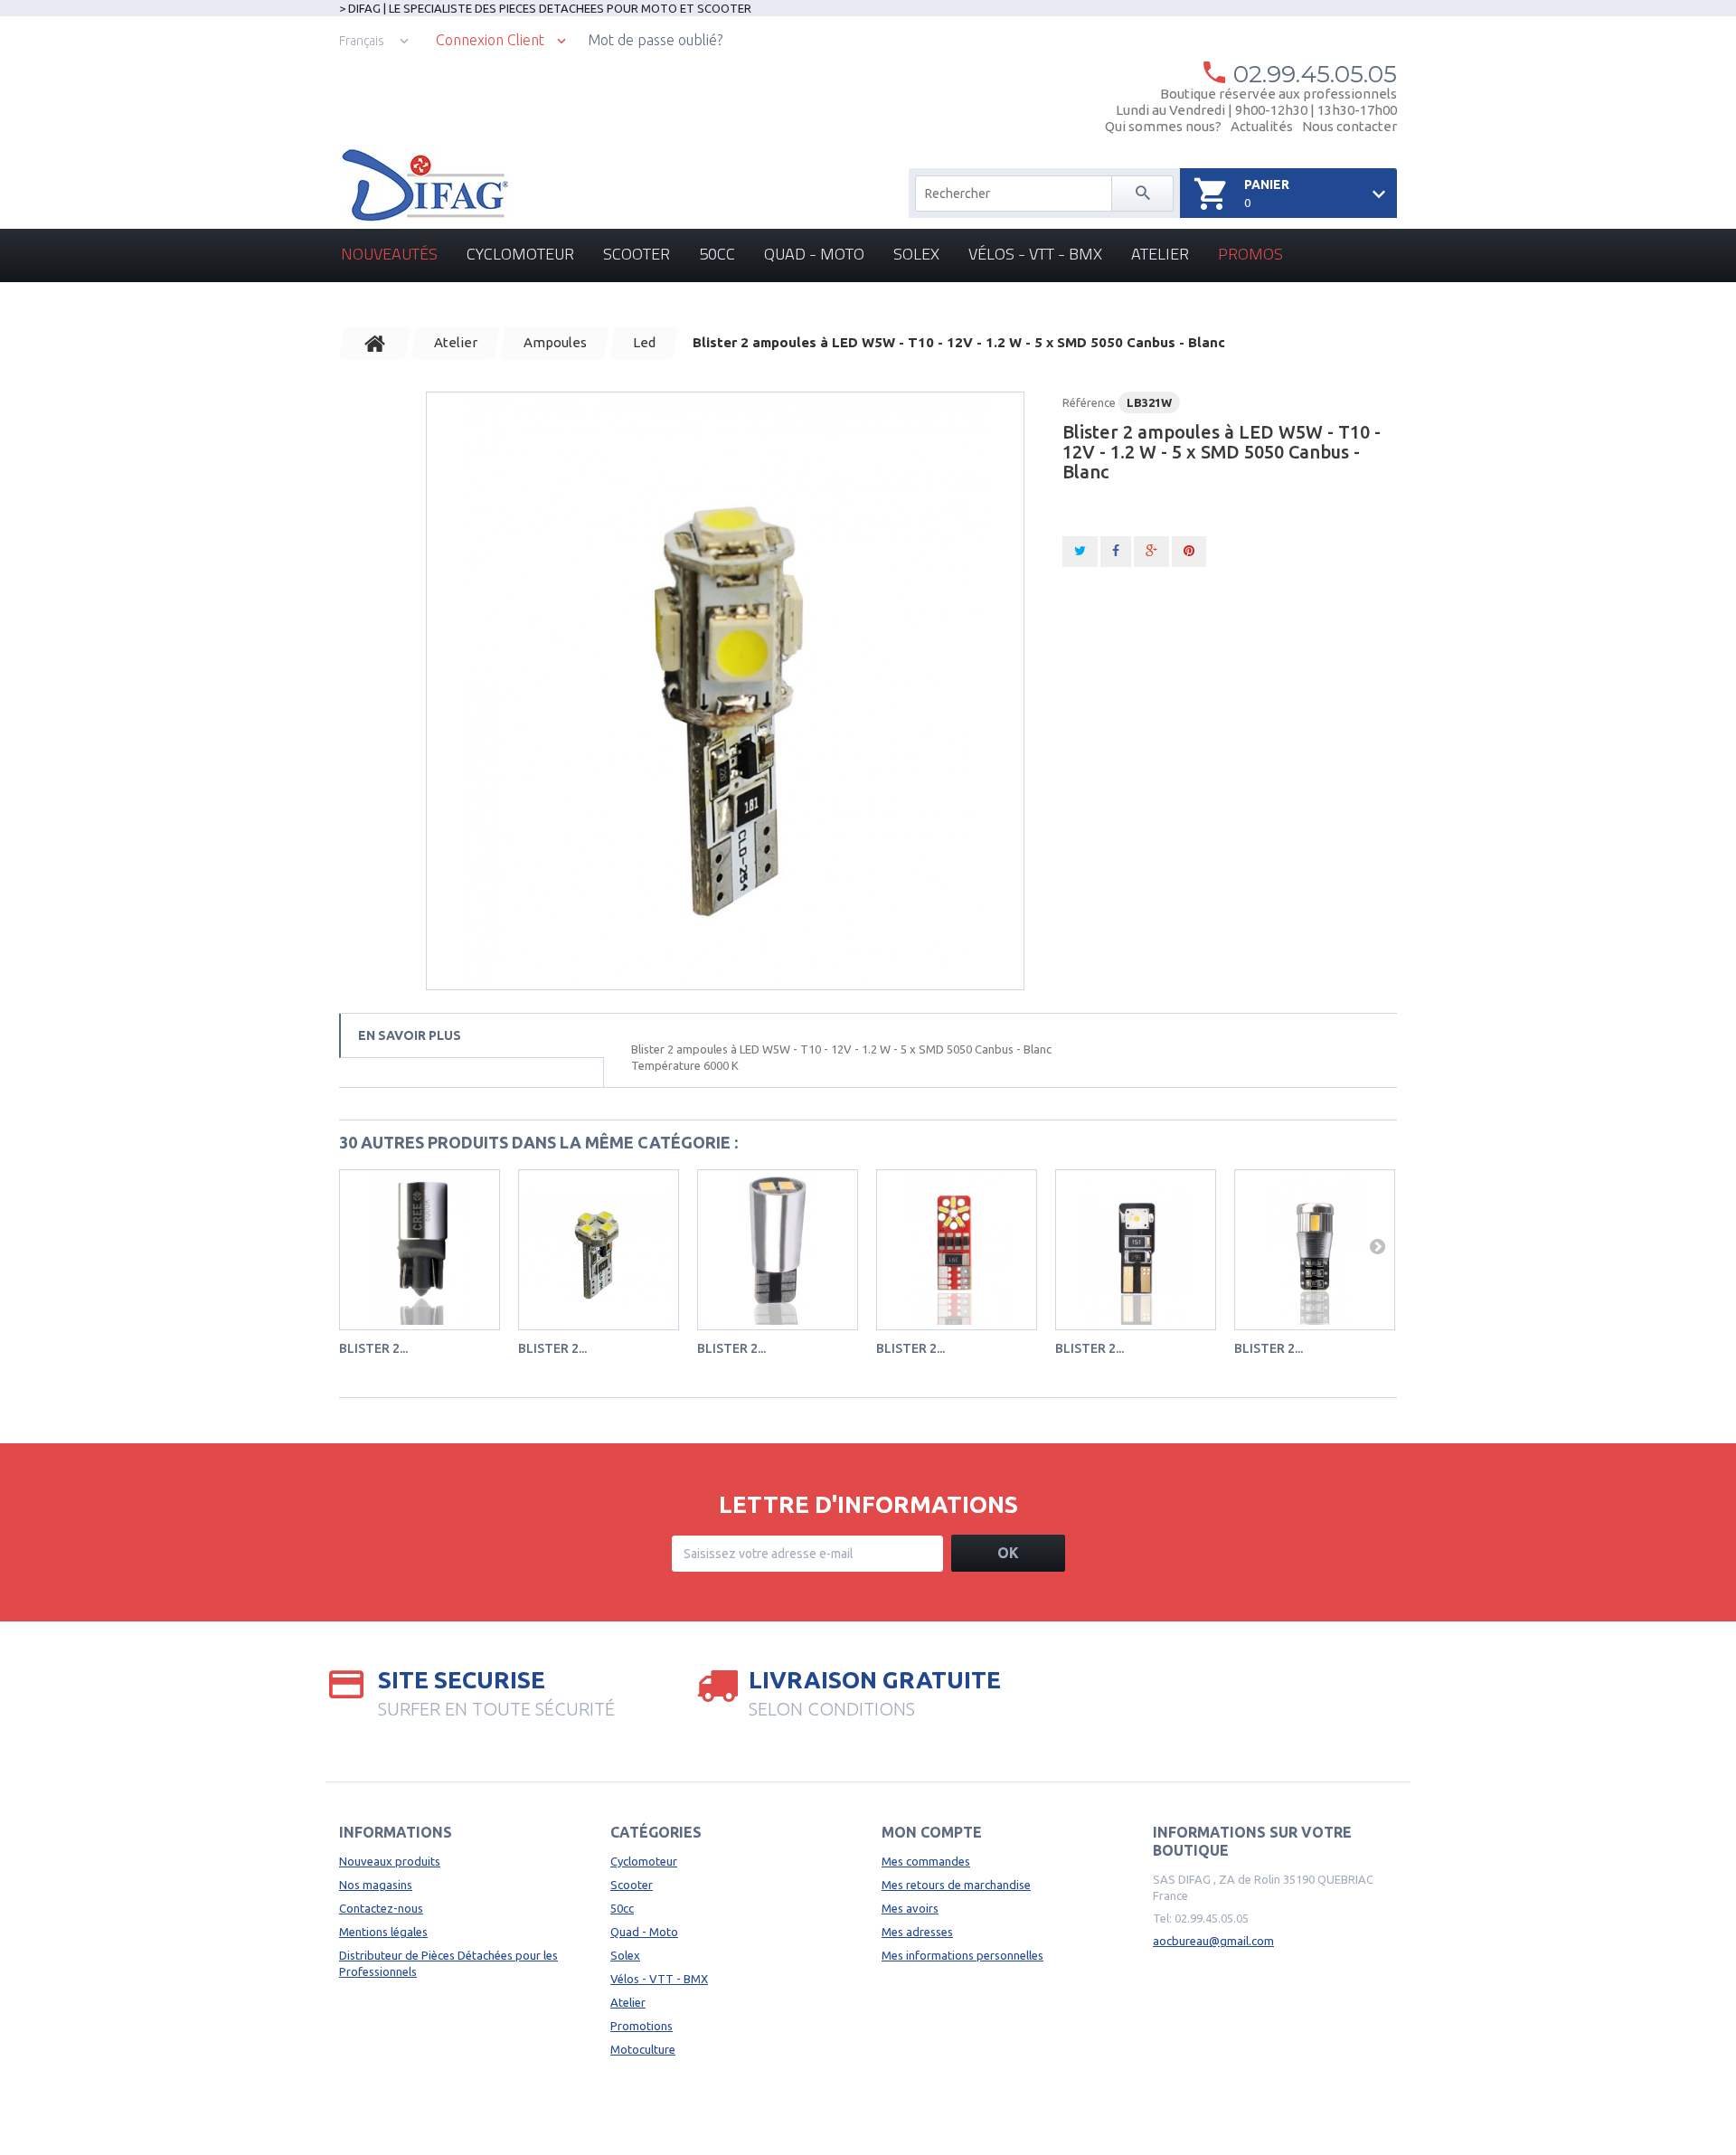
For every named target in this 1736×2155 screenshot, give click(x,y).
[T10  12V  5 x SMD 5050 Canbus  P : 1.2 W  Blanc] (725, 691)
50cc (717, 254)
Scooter (637, 254)
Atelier (1160, 254)
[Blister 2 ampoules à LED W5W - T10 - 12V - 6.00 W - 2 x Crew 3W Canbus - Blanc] (1136, 1250)
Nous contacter (1349, 126)
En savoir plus (410, 1035)
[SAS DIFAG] (424, 185)
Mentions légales (383, 1932)
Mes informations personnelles (962, 1955)
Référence (1089, 402)
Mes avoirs (910, 1908)
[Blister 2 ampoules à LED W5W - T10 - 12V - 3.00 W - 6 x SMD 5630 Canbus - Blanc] (1315, 1250)
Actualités (1262, 126)
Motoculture (643, 2049)
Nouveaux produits (390, 1861)
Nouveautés (389, 254)
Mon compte (932, 1832)
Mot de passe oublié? (655, 40)
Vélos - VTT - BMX (1035, 254)
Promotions (642, 2026)
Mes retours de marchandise (956, 1885)
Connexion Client (490, 40)
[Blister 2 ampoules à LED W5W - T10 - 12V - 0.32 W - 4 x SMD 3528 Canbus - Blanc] (599, 1250)
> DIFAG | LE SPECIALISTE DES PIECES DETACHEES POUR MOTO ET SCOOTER (545, 8)
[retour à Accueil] (375, 343)
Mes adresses (917, 1932)
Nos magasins (376, 1885)
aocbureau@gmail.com (1213, 1941)
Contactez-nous (381, 1908)
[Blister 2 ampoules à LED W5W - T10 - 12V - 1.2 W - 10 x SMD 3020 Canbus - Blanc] (957, 1250)
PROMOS (1250, 254)
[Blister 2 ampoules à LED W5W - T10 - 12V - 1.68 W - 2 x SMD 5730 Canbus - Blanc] (778, 1250)
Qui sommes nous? (1163, 126)
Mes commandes (926, 1861)
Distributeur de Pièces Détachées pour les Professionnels (448, 1963)
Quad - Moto (814, 254)
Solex (916, 254)
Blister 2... (373, 1348)
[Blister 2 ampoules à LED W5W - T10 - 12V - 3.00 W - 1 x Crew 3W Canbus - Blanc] (420, 1250)
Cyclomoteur (520, 254)
